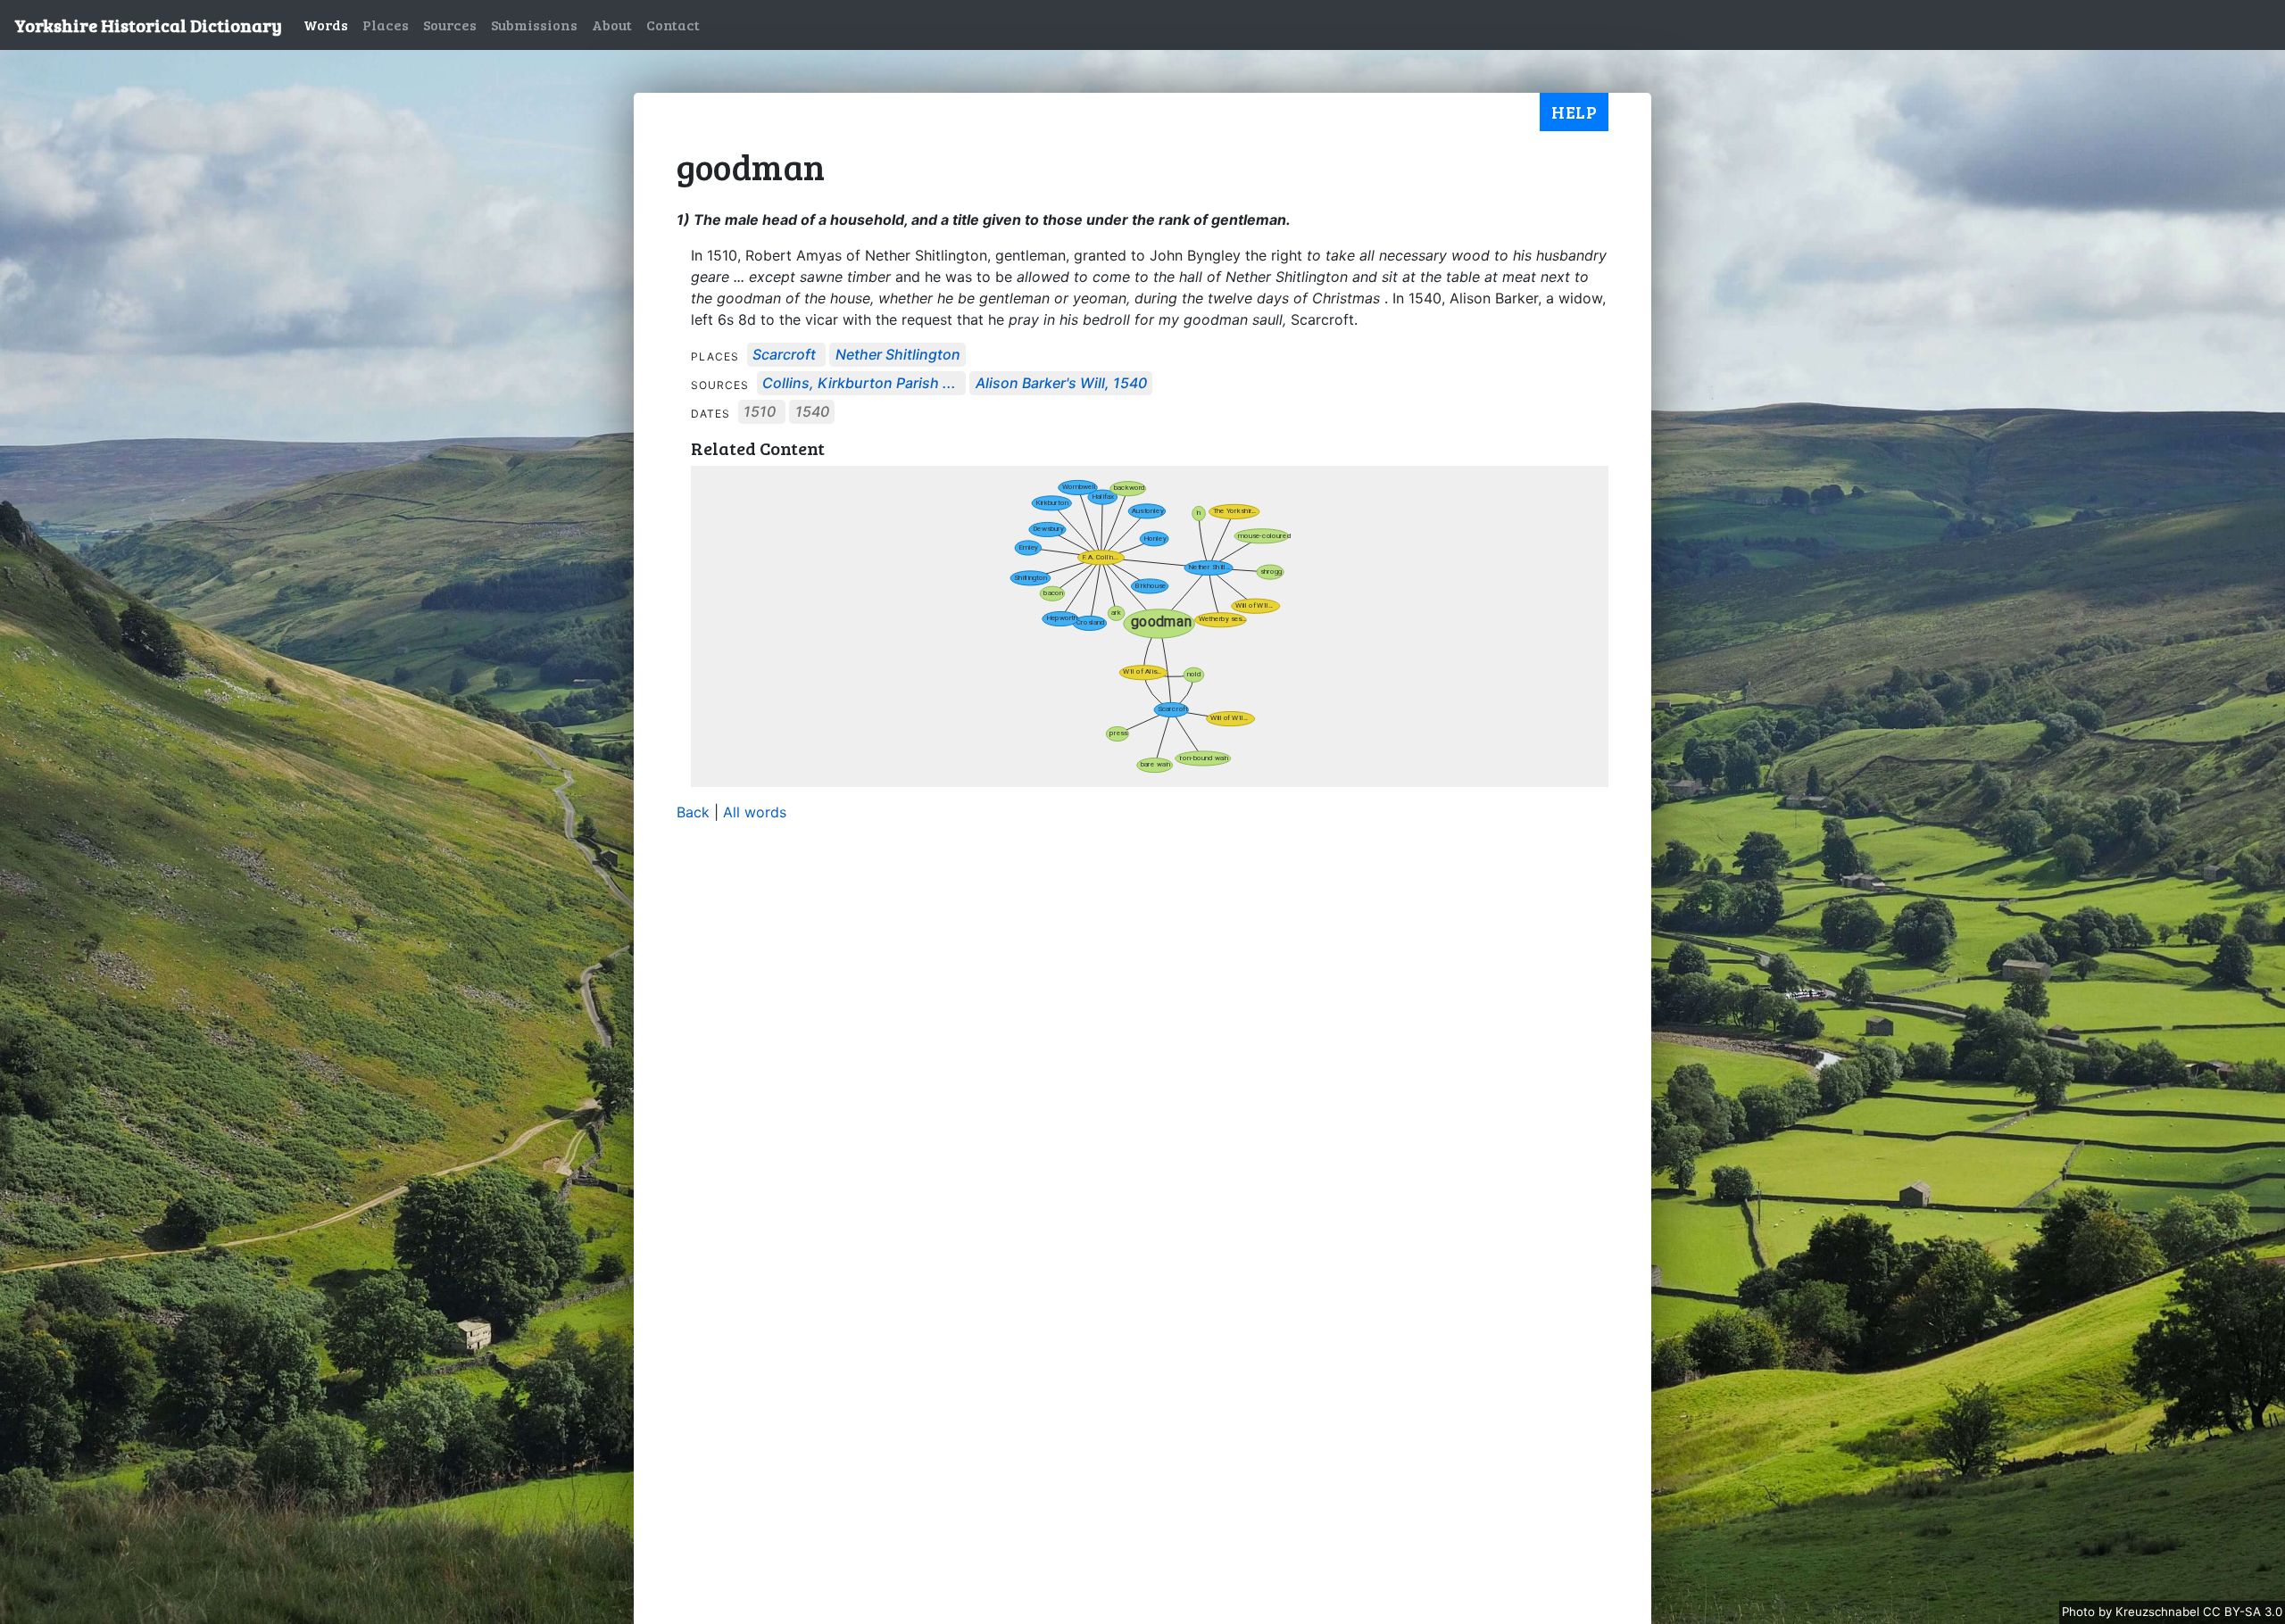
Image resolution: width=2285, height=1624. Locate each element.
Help (1574, 112)
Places (386, 25)
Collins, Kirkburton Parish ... (859, 384)
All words (755, 812)
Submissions (534, 25)
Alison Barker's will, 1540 (1061, 384)
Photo (2080, 1612)
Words (326, 25)
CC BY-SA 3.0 (2243, 1612)
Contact (673, 25)
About (612, 25)
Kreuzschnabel (2159, 1612)
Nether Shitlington (898, 355)
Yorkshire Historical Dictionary (148, 25)
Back (693, 812)
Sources (450, 25)
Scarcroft (784, 355)
